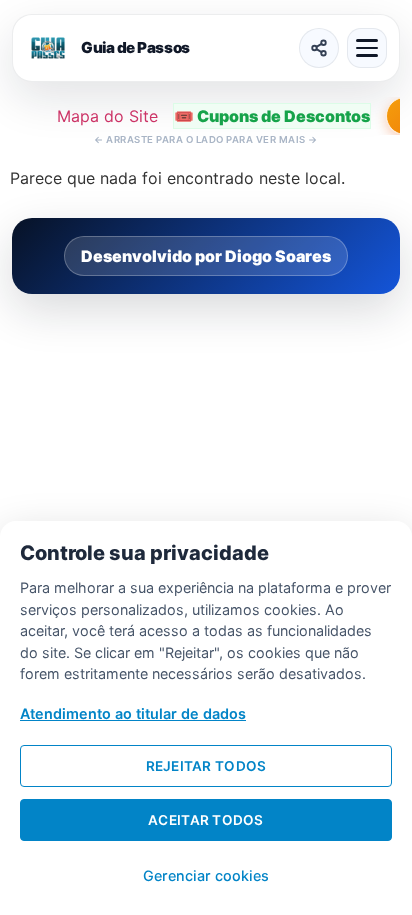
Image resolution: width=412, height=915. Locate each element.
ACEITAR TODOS (206, 820)
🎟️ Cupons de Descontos (272, 116)
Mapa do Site (107, 116)
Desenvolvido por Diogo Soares (206, 256)
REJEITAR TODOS (206, 766)
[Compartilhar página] (319, 48)
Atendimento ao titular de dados (133, 713)
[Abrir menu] (367, 48)
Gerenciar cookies (206, 875)
